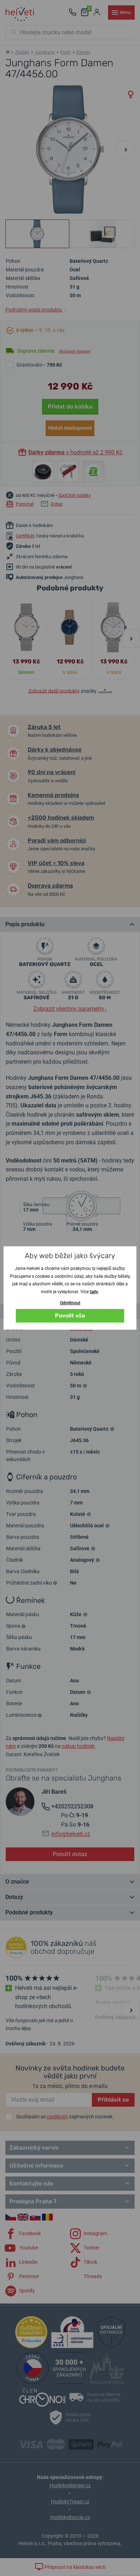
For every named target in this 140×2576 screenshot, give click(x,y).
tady (94, 1292)
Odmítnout (70, 1303)
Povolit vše (70, 1316)
